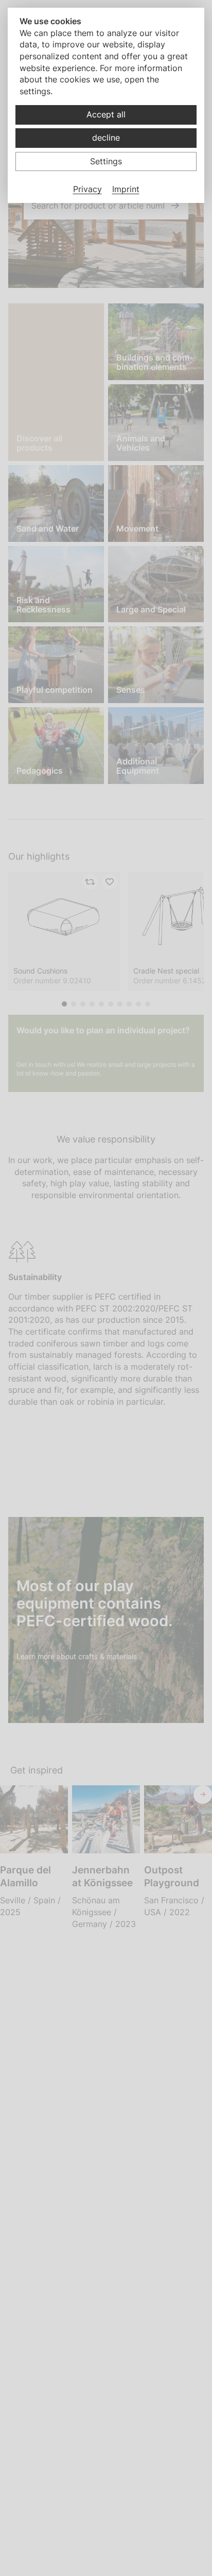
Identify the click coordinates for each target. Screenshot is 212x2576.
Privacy (87, 189)
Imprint (126, 189)
